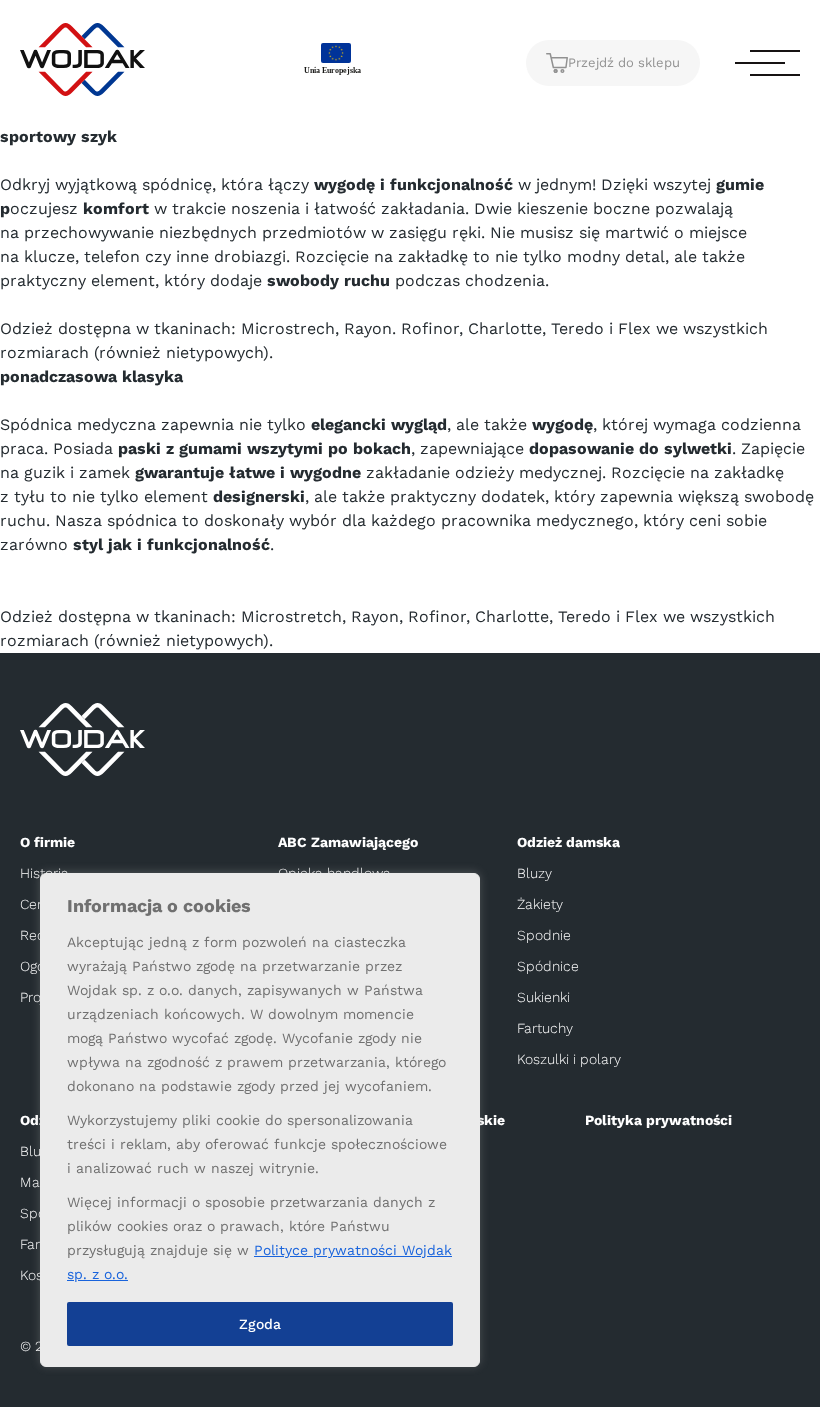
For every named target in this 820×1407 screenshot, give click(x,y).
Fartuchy (545, 1028)
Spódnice (548, 966)
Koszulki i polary (569, 1059)
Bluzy (534, 873)
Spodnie (544, 935)
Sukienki (543, 997)
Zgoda (260, 1324)
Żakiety (540, 904)
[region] (260, 1120)
